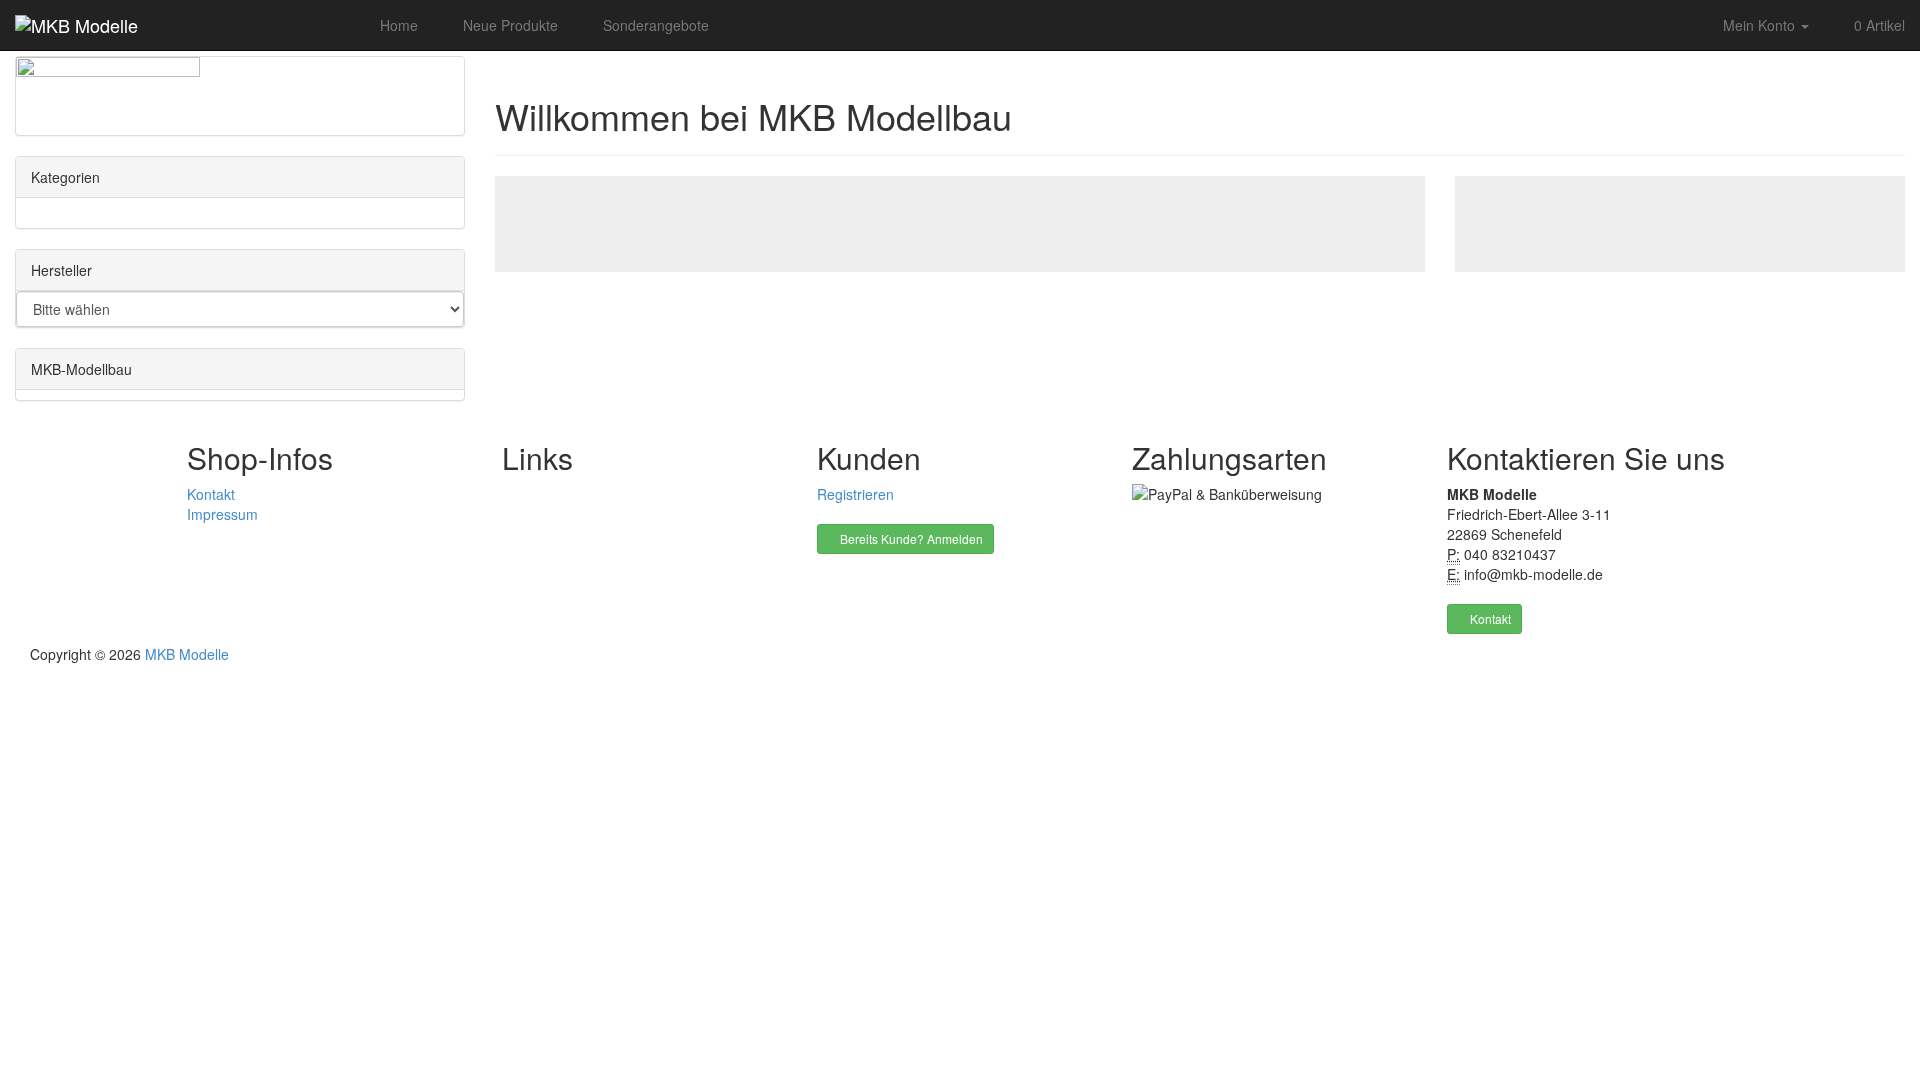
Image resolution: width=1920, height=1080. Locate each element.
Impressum (222, 514)
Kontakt (211, 494)
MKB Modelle (187, 654)
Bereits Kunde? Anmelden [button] (910, 538)
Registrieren (855, 494)
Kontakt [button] (1489, 618)
